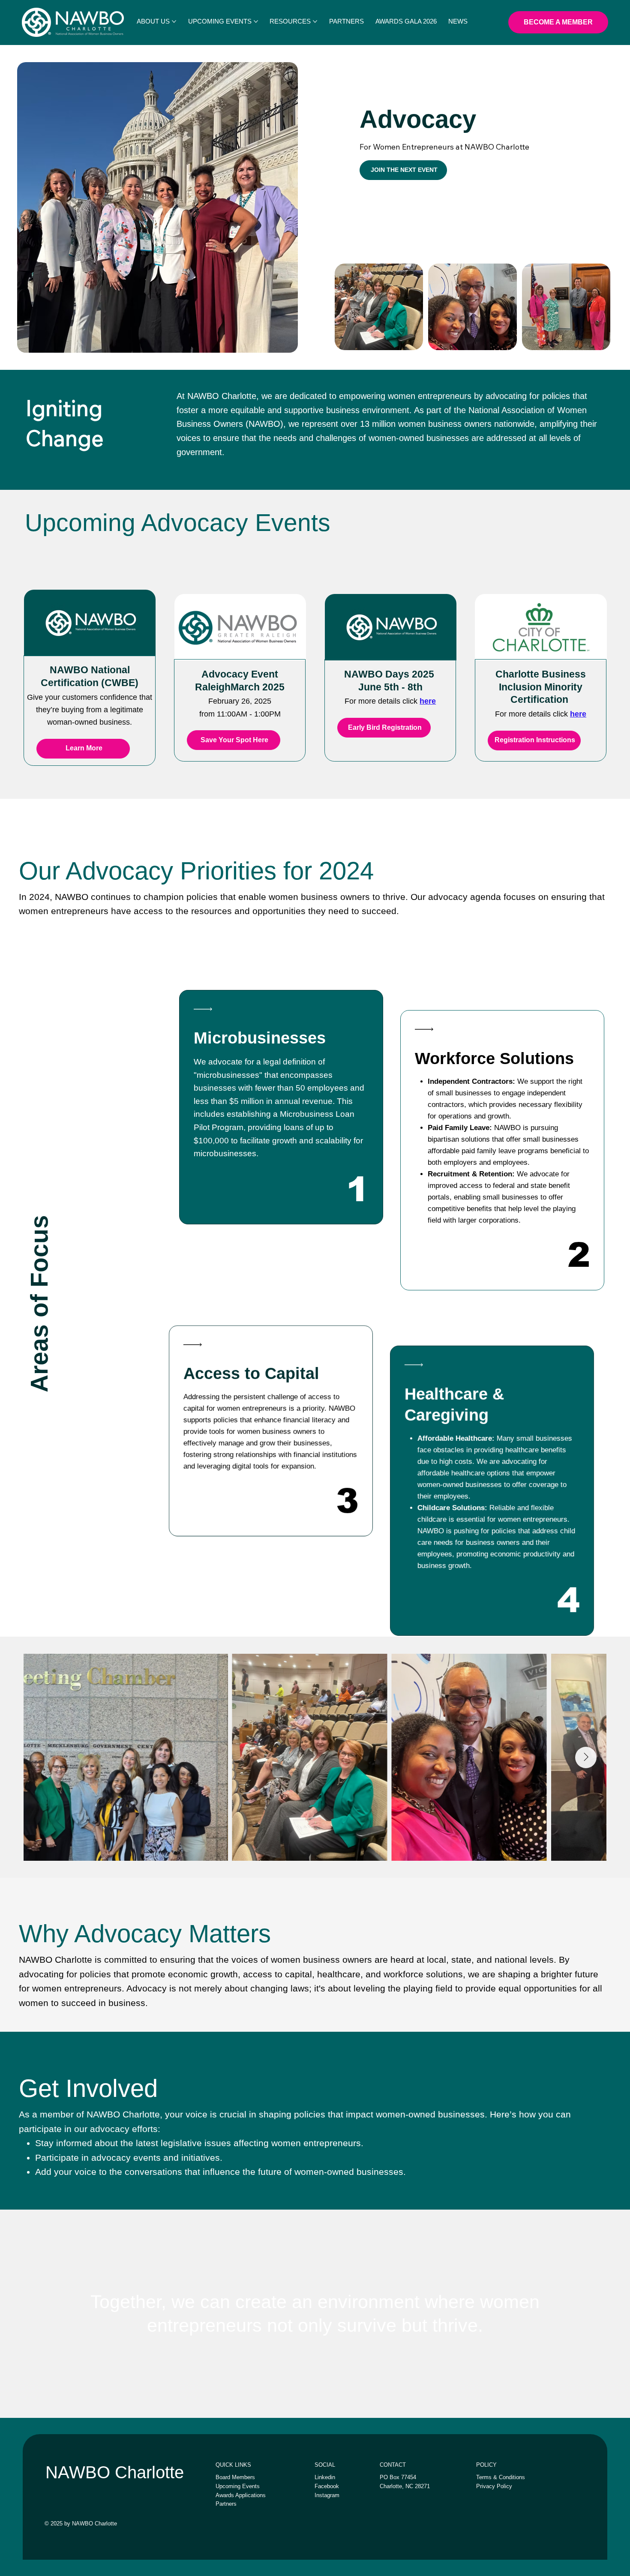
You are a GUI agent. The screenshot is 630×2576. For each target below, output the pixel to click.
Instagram (327, 2495)
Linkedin (325, 2477)
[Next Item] (586, 1757)
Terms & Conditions (501, 2477)
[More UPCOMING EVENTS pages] (256, 21)
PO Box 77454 (398, 2477)
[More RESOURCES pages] (315, 21)
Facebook (327, 2486)
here (428, 701)
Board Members (235, 2477)
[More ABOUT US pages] (174, 21)
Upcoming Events (238, 2486)
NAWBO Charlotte (115, 2472)
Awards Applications (241, 2495)
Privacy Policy (494, 2486)
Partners (226, 2504)
